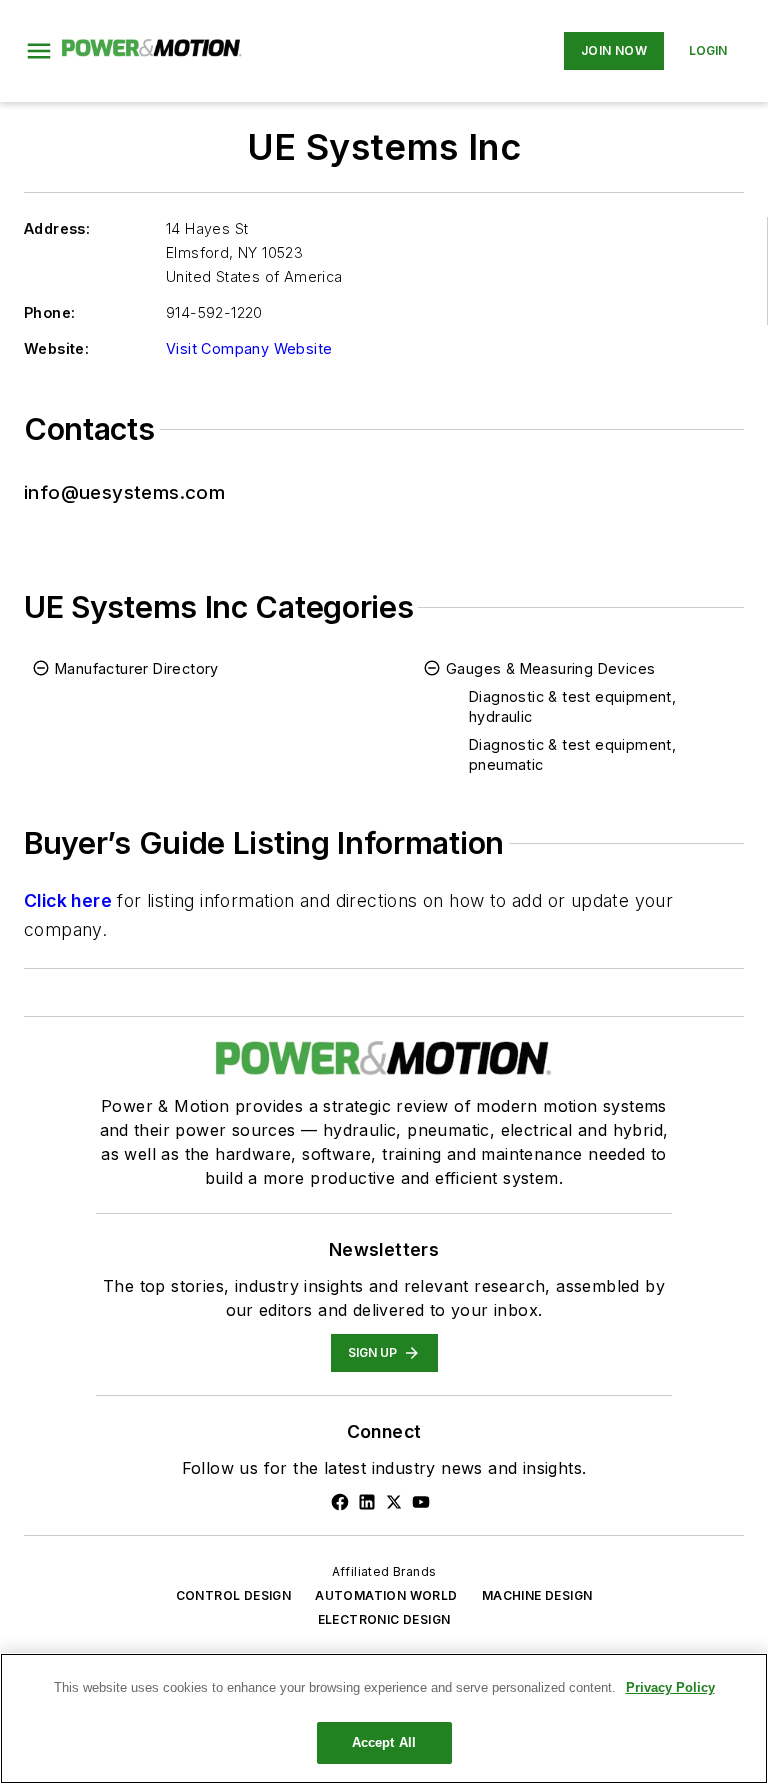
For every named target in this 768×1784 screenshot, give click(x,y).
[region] (384, 1718)
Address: (57, 228)
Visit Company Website (249, 348)
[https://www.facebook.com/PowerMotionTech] (340, 1502)
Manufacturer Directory (137, 668)
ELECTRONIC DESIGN (384, 1619)
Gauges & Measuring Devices (550, 668)
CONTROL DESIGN (234, 1595)
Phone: (49, 312)
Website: (56, 348)
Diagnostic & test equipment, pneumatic (572, 754)
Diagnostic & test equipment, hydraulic (572, 706)
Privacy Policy (670, 1687)
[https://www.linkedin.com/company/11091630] (367, 1502)
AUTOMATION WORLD (386, 1595)
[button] (39, 51)
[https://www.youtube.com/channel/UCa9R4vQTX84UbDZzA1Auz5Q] (421, 1502)
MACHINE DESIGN (537, 1595)
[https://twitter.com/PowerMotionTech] (394, 1502)
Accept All (384, 1742)
